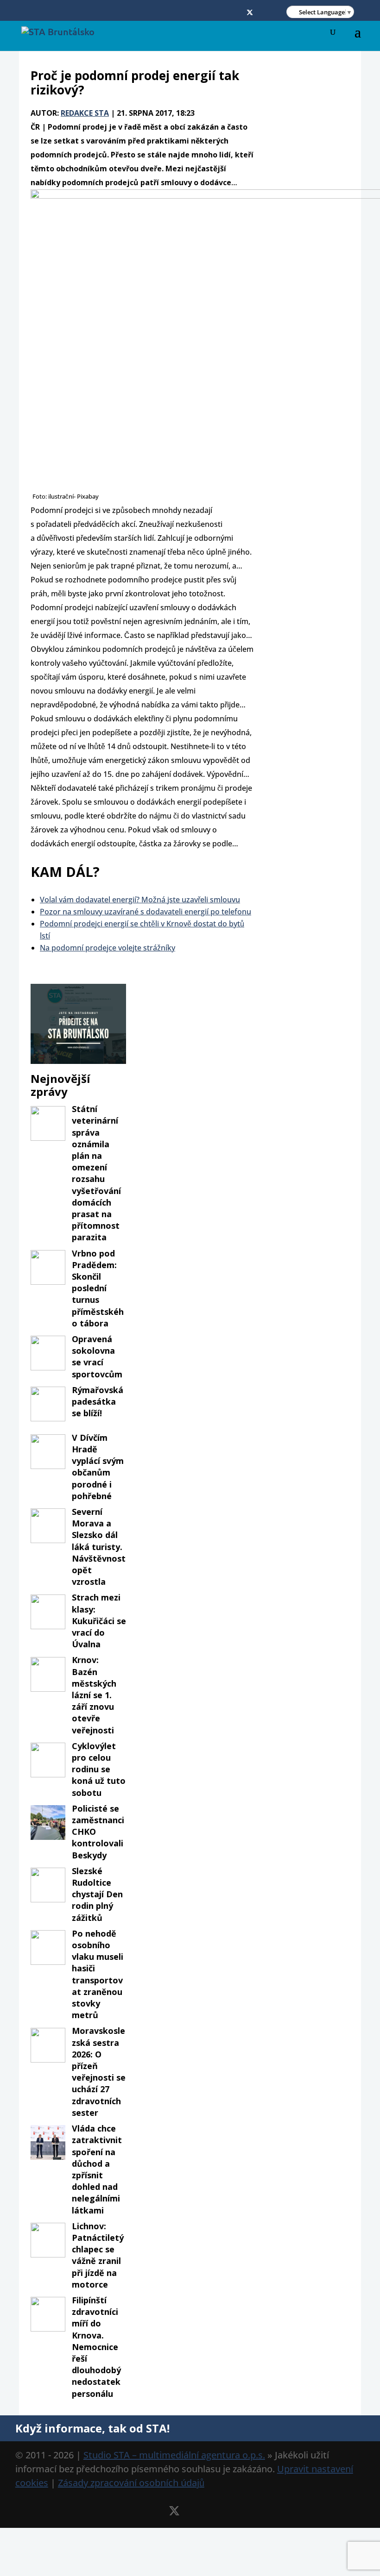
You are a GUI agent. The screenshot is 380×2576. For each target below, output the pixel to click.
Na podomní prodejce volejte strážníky (108, 948)
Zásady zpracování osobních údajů (131, 2483)
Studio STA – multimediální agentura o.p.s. (174, 2455)
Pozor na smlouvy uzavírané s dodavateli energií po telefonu (146, 912)
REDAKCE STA (85, 113)
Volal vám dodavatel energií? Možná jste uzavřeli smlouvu (140, 900)
